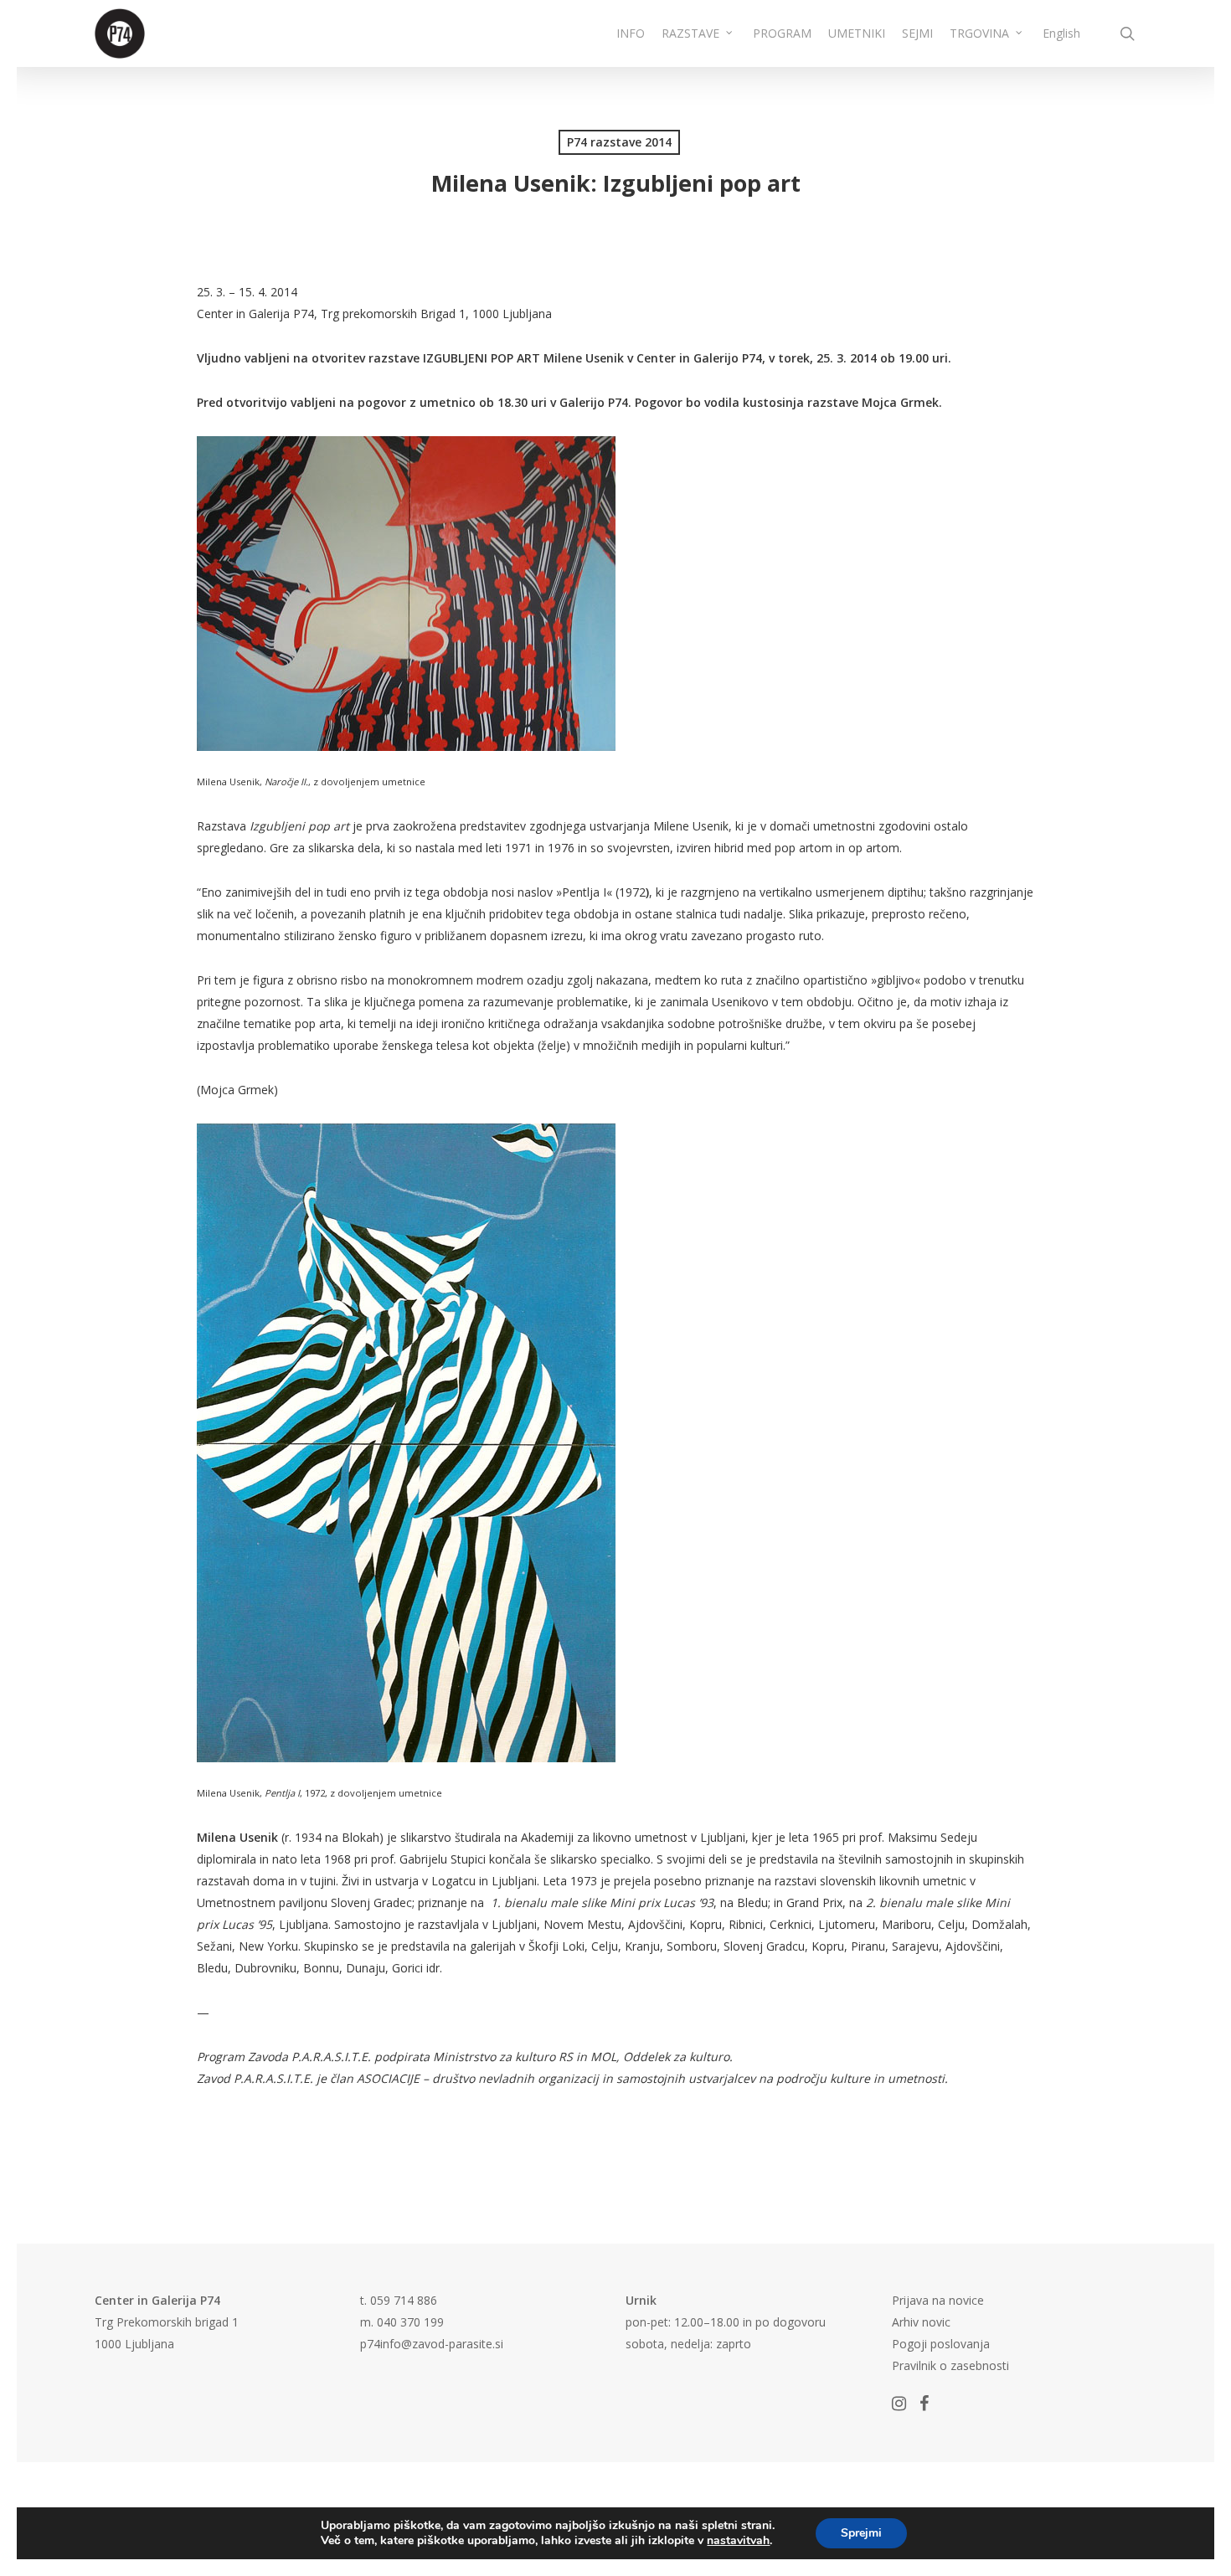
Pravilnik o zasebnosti (950, 2365)
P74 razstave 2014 (619, 142)
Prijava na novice (938, 2300)
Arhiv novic (921, 2322)
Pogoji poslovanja (941, 2344)
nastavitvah (738, 2541)
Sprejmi (861, 2533)
